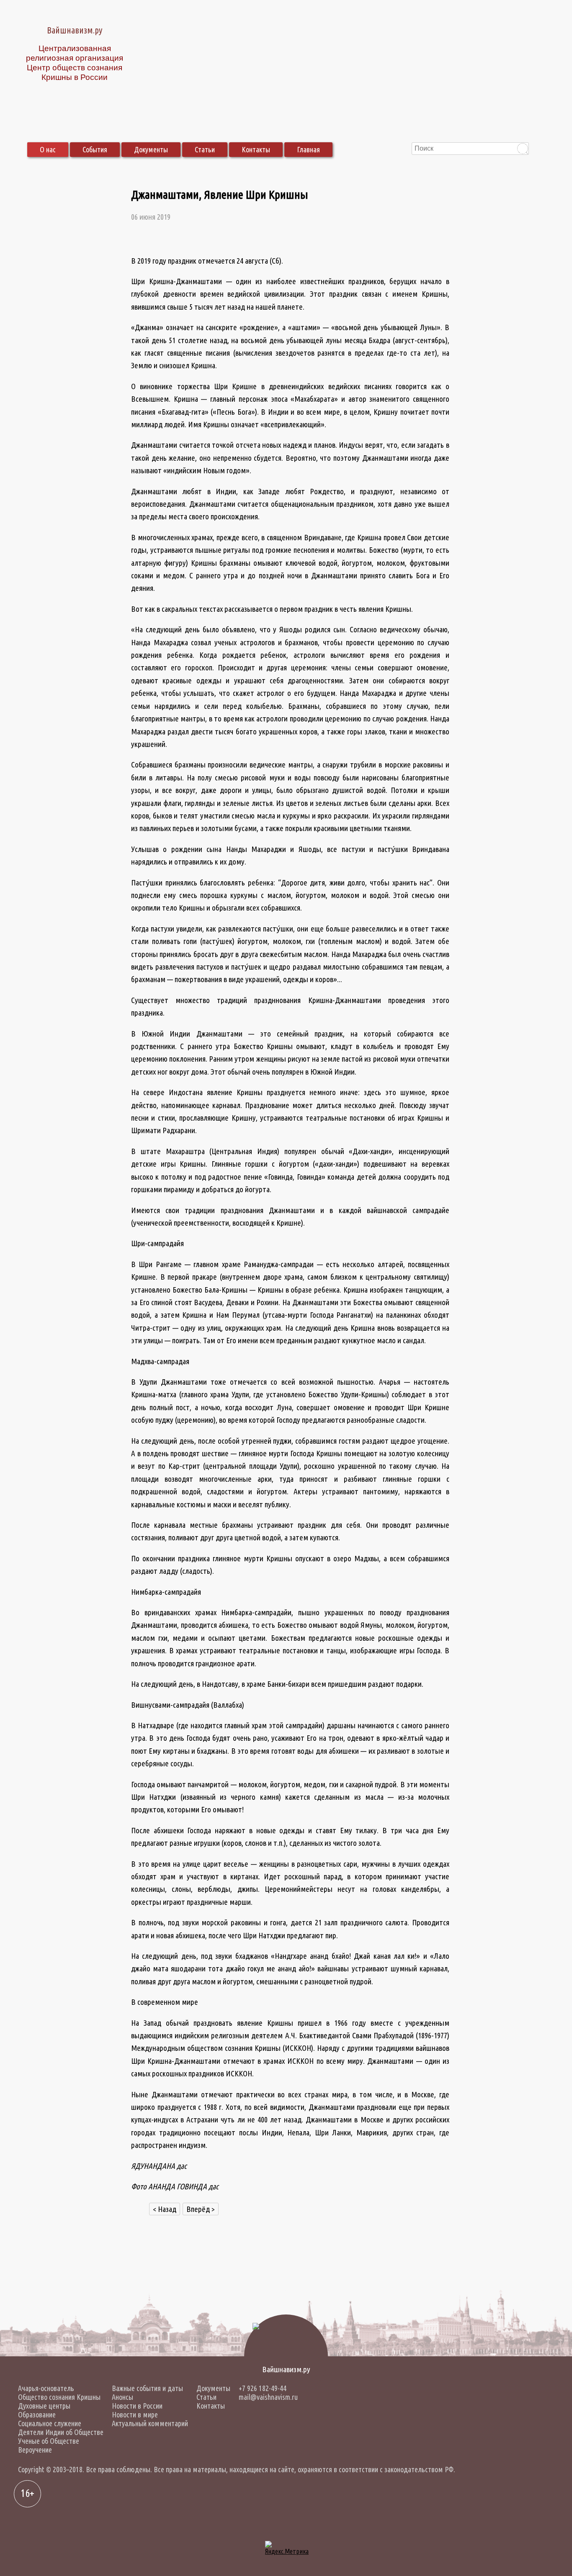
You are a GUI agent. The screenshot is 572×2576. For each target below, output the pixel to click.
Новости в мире (135, 2414)
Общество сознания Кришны (59, 2397)
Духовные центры (44, 2406)
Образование (37, 2414)
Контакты (256, 149)
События (95, 149)
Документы (151, 149)
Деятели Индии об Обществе (61, 2432)
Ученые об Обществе (49, 2441)
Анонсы (122, 2397)
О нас (48, 149)
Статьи (205, 149)
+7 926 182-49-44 (263, 2388)
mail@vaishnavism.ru (268, 2397)
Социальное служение (50, 2423)
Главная (308, 149)
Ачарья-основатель (46, 2388)
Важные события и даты (147, 2388)
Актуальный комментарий (150, 2423)
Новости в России (137, 2406)
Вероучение (35, 2450)
